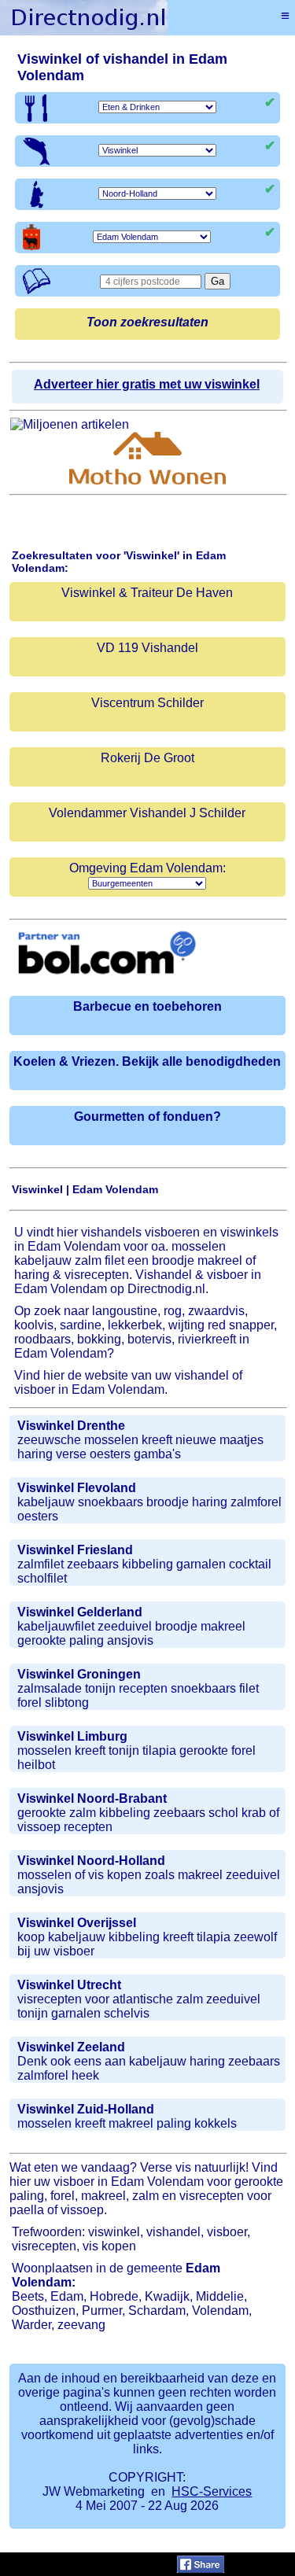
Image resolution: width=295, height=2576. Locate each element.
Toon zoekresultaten (147, 322)
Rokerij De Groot (147, 758)
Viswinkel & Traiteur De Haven (147, 593)
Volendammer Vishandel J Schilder (147, 813)
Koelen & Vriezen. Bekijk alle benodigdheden (147, 1061)
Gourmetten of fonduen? (147, 1117)
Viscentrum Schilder (147, 703)
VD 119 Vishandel (147, 648)
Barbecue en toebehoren (147, 1006)
